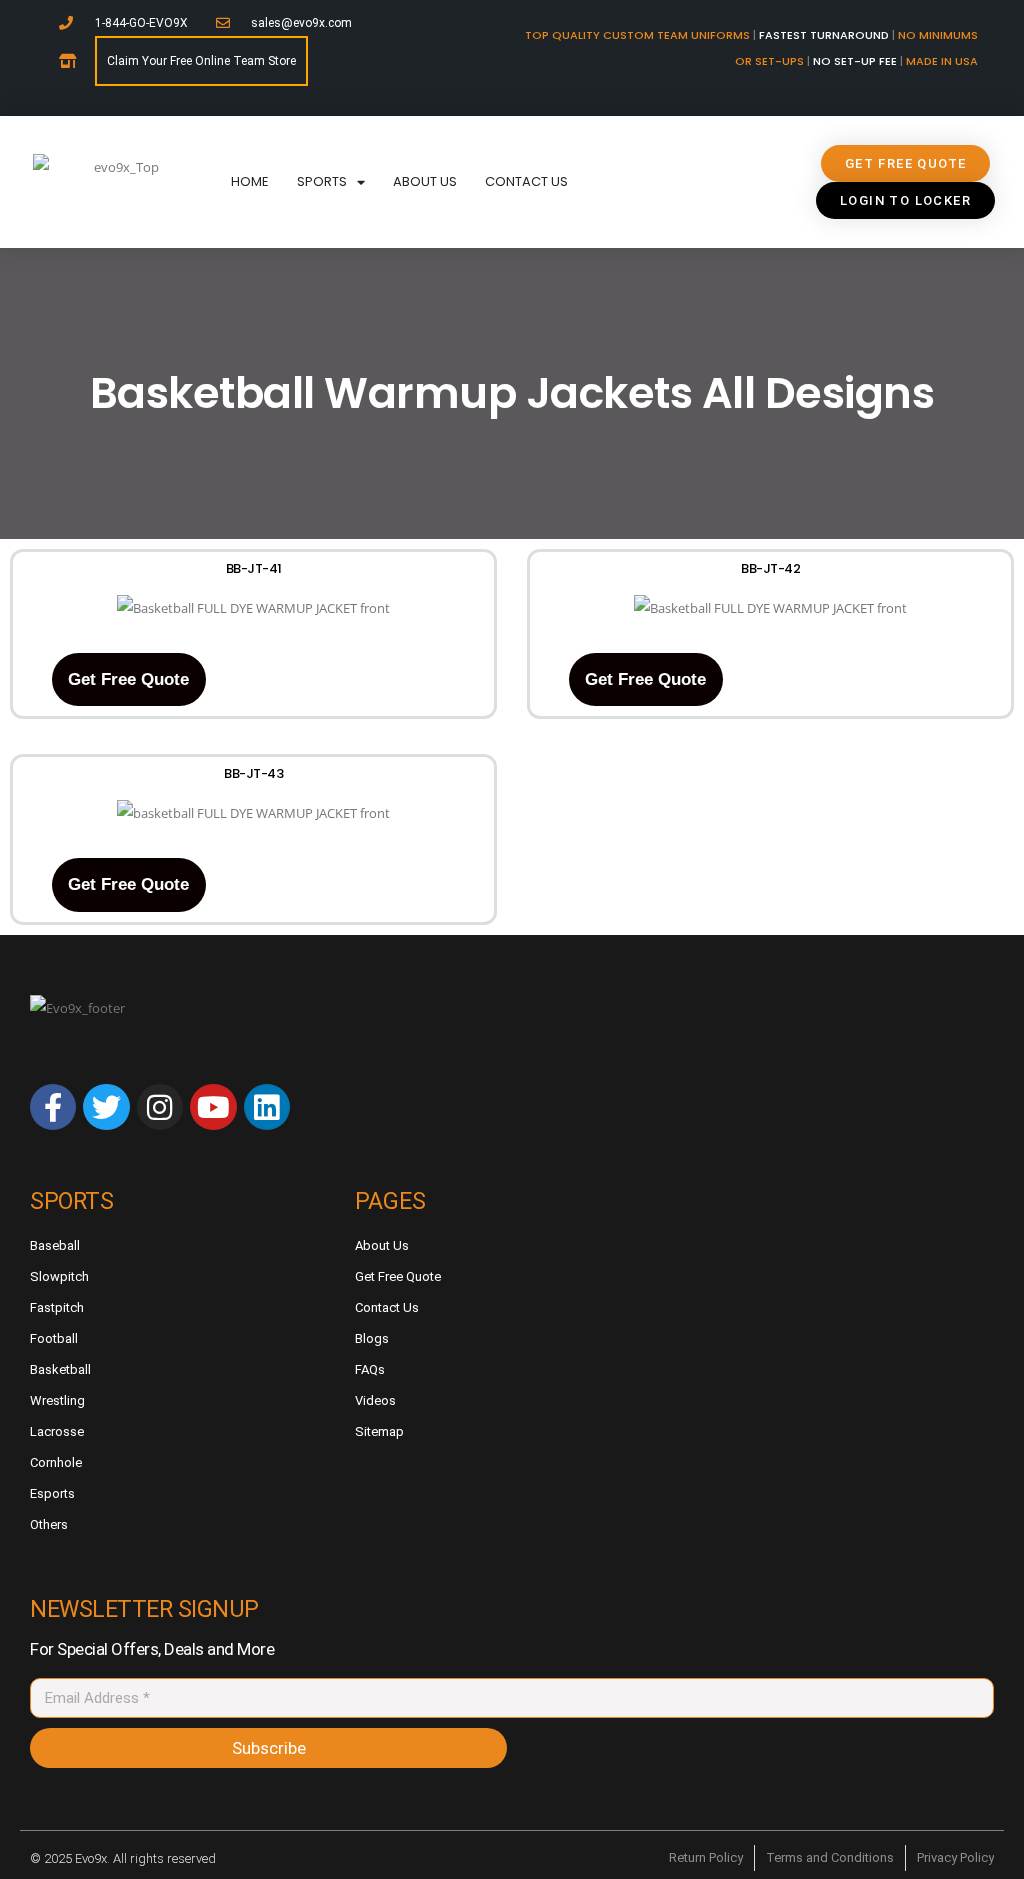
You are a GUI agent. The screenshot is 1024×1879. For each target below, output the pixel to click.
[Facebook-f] (53, 1107)
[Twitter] (106, 1107)
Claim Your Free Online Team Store (201, 61)
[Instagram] (160, 1107)
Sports (322, 181)
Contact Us (526, 181)
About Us (425, 181)
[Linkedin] (267, 1107)
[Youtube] (213, 1107)
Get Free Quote (128, 679)
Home (250, 181)
